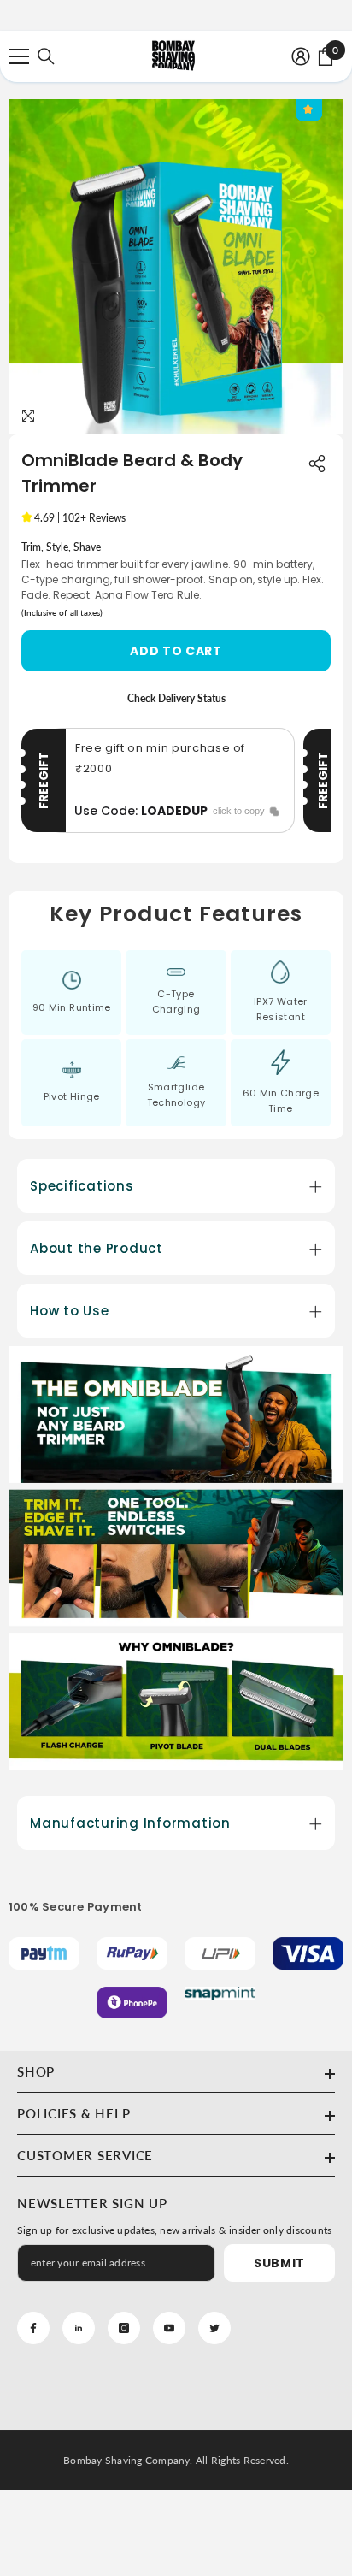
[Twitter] (214, 2328)
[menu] (19, 56)
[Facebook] (33, 2328)
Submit (279, 2263)
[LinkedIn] (79, 2328)
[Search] (46, 56)
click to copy (239, 811)
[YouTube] (169, 2328)
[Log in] (301, 56)
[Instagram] (124, 2328)
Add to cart (176, 651)
